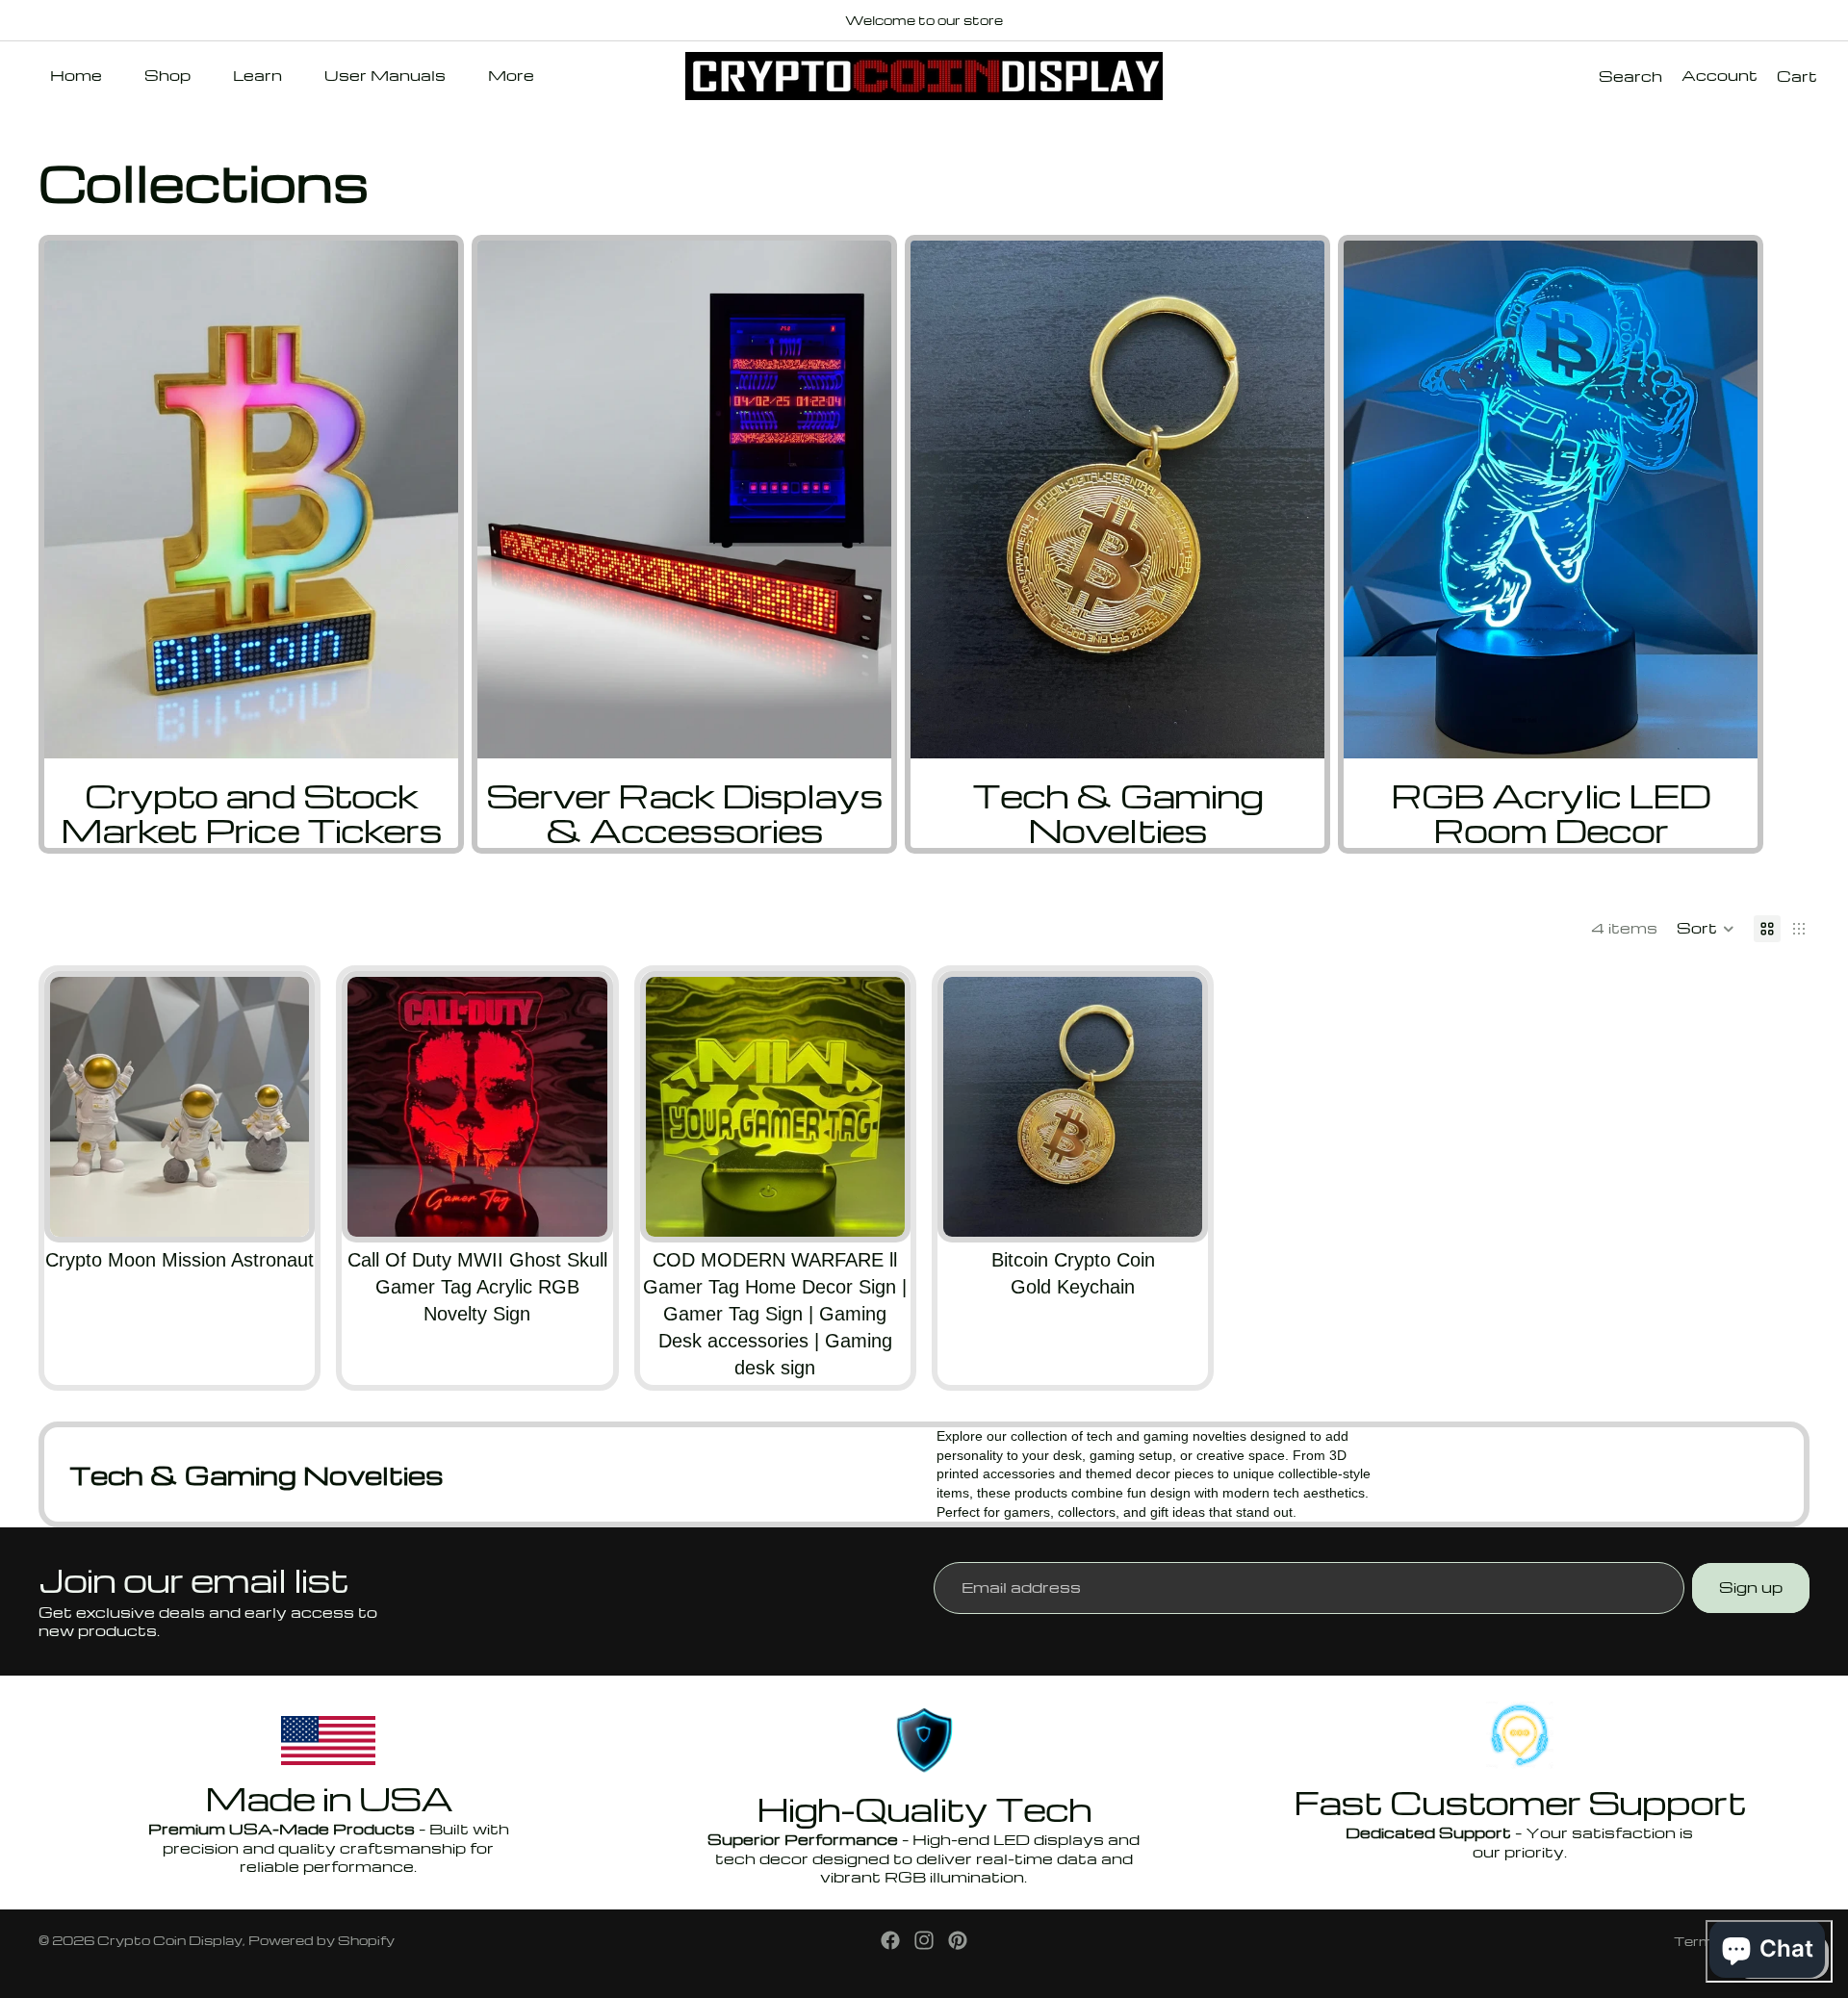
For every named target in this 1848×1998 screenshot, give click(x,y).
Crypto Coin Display (170, 1940)
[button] (1706, 929)
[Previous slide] (79, 1107)
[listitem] (511, 76)
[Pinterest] (958, 1940)
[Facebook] (890, 1940)
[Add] (577, 1207)
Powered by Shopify (321, 1940)
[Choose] (280, 1207)
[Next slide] (1788, 545)
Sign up (1751, 1587)
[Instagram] (924, 1940)
